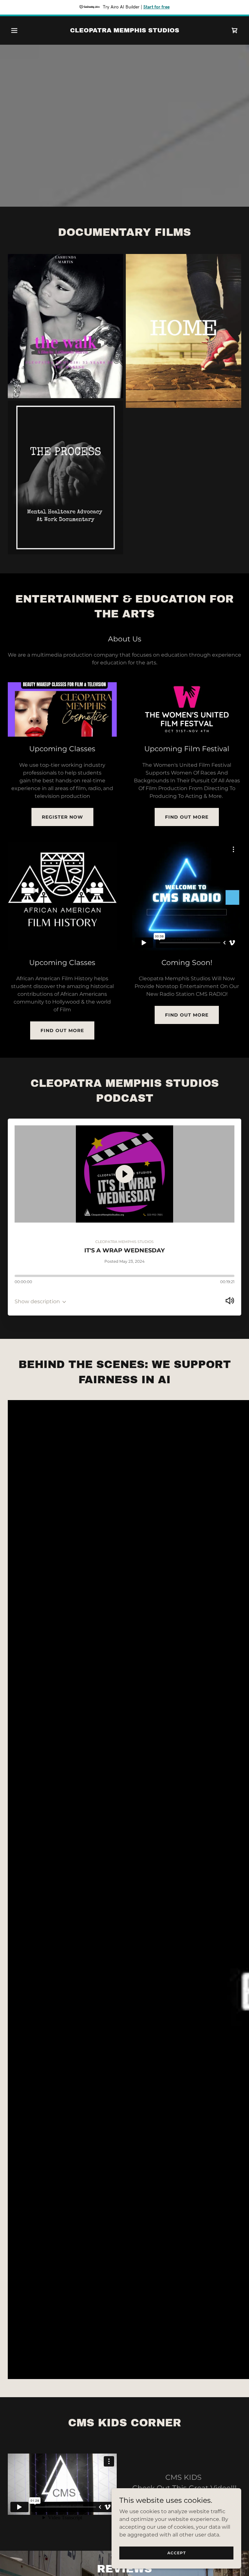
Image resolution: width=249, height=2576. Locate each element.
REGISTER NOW (62, 817)
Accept (177, 2553)
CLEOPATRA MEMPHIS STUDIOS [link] (124, 1242)
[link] (125, 31)
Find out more (187, 817)
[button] (25, 30)
